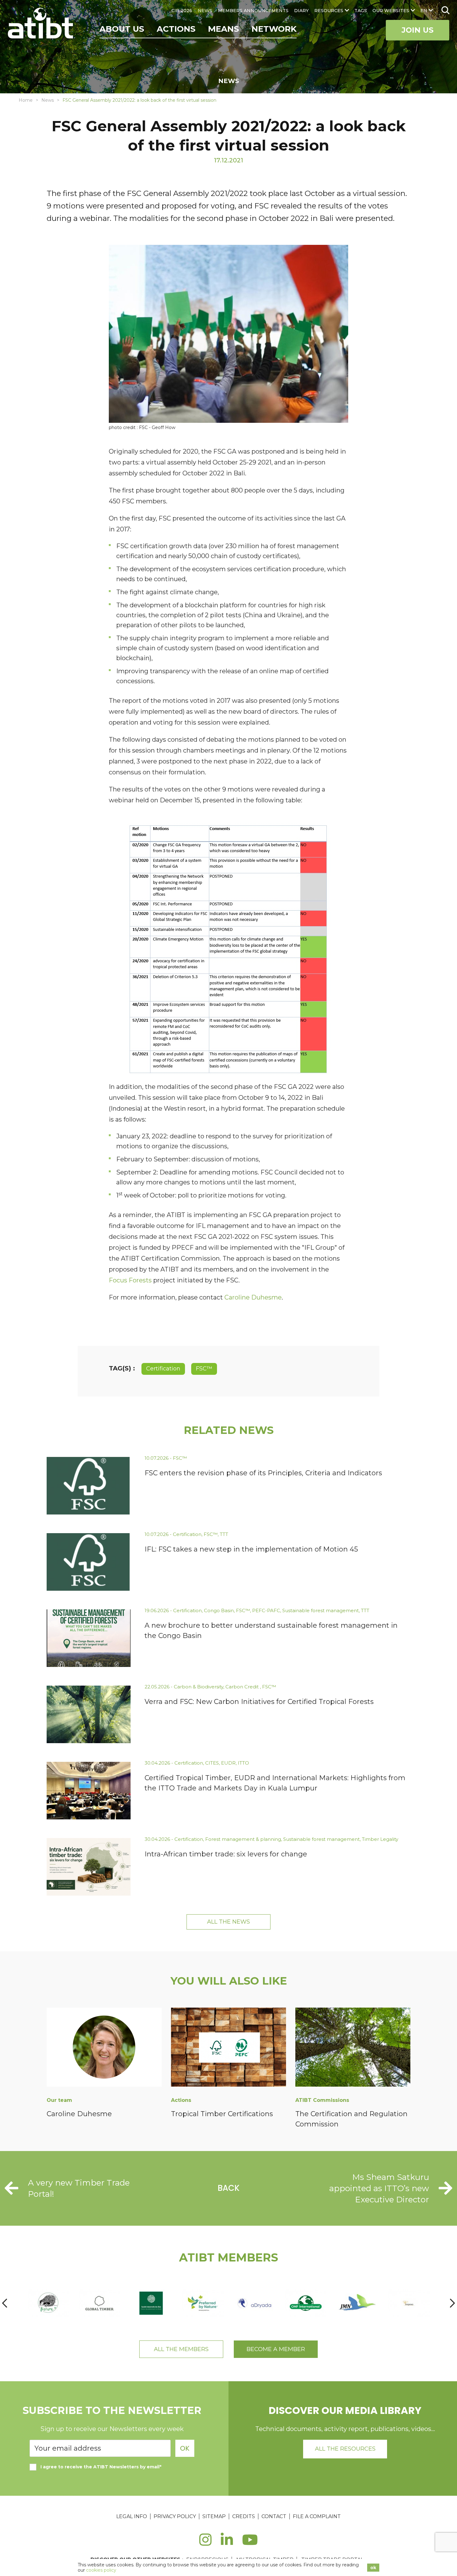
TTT (224, 1534)
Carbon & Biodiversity (198, 1687)
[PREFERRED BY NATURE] (203, 2303)
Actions (176, 29)
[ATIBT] (41, 24)
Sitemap (214, 2516)
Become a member (276, 2349)
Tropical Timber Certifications (222, 2114)
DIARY (301, 11)
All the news (228, 1922)
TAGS (361, 11)
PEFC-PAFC (266, 1610)
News (48, 100)
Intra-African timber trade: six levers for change (226, 1854)
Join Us (418, 30)
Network (274, 29)
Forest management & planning (243, 1839)
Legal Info (132, 2516)
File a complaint (317, 2516)
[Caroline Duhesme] (104, 2048)
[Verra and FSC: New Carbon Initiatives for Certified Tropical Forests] (89, 1714)
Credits (244, 2516)
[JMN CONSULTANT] (357, 2303)
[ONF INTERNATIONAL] (306, 2303)
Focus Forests (130, 1280)
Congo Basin (219, 1610)
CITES (212, 1763)
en (424, 11)
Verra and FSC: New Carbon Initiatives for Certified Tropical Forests (259, 1702)
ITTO (243, 1763)
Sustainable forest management (321, 1610)
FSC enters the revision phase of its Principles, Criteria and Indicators (263, 1473)
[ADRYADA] (254, 2303)
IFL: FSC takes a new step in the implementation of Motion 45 (251, 1549)
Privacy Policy (175, 2516)
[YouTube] (250, 2543)
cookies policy (101, 2570)
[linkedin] (227, 2543)
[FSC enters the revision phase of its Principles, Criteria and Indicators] (89, 1486)
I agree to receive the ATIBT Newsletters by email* (101, 2467)
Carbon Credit (243, 1687)
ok (373, 2568)
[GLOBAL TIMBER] (100, 2303)
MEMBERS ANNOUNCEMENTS (253, 11)
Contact (274, 2516)
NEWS (205, 11)
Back (229, 2188)
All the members (181, 2349)
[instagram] (205, 2543)
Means (224, 29)
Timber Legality (380, 1839)
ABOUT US (122, 29)
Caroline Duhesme (253, 1297)
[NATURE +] (48, 2303)
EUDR (228, 1763)
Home (26, 100)
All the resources (345, 2449)
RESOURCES (329, 11)
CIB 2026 (182, 11)
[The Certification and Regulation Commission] (353, 2048)
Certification (163, 1369)
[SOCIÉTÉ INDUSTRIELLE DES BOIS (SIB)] (151, 2303)
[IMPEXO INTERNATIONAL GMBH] (409, 2303)
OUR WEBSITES (391, 11)
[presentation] (5, 2303)
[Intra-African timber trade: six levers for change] (89, 1867)
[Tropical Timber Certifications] (228, 2048)
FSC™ (204, 1369)
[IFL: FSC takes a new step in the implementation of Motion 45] (89, 1562)
